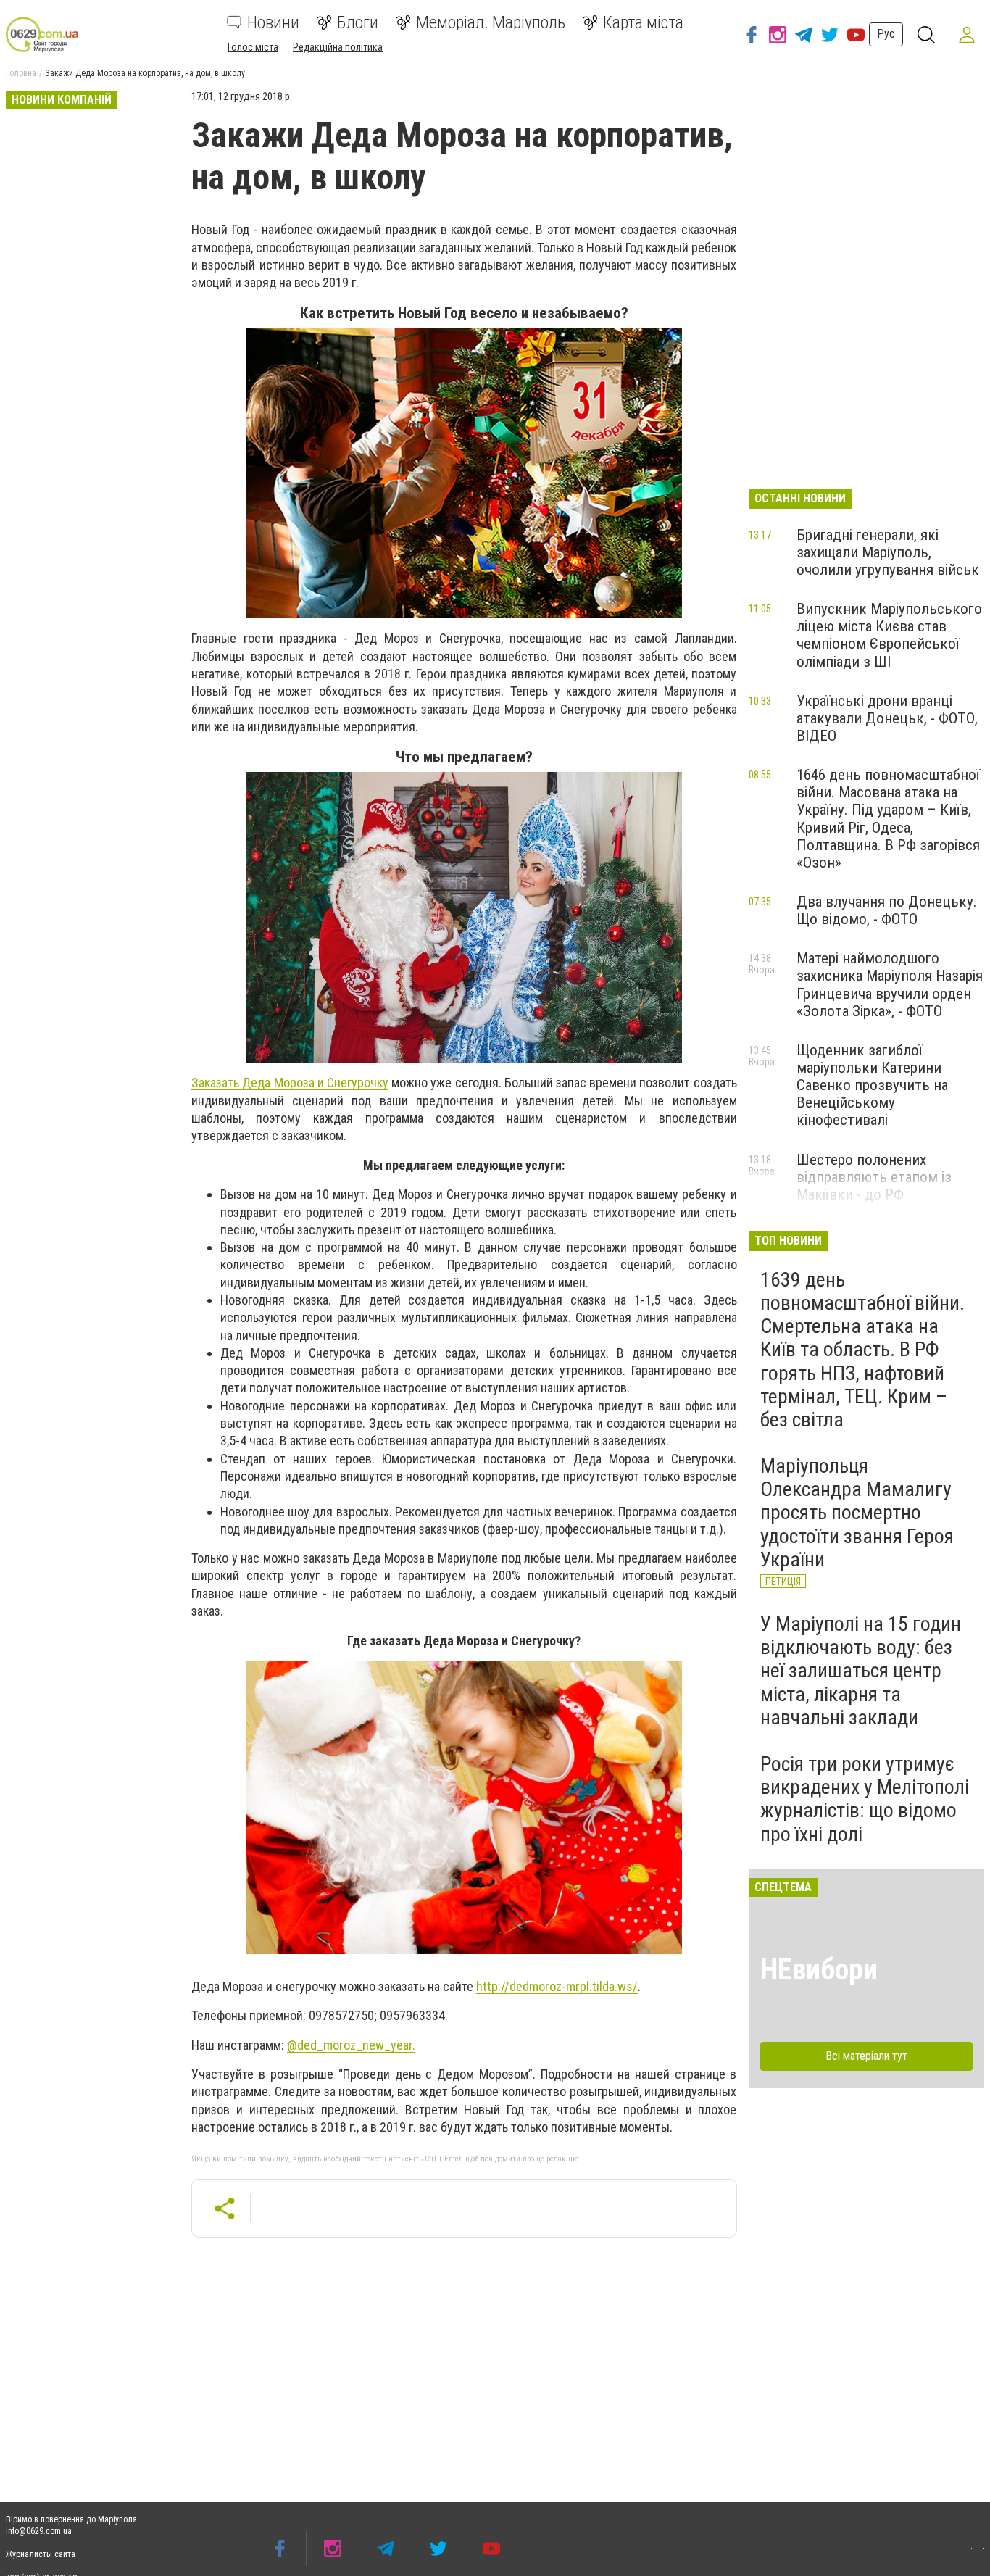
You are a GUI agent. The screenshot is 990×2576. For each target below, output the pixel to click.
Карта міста (643, 22)
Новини (273, 22)
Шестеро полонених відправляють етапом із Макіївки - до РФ (874, 1177)
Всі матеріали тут (866, 2056)
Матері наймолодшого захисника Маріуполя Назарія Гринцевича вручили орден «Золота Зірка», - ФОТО (890, 984)
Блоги (358, 22)
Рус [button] (886, 34)
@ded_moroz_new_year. (351, 2045)
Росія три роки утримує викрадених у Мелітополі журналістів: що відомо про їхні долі (865, 1799)
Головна (21, 73)
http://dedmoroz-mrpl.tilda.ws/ (557, 1986)
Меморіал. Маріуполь (491, 22)
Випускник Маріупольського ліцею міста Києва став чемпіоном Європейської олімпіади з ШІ (889, 635)
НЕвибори (819, 1970)
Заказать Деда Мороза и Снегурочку (290, 1083)
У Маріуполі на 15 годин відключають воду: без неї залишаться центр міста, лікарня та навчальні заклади (861, 1671)
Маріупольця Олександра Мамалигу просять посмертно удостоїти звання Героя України (857, 1513)
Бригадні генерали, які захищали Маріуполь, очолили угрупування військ (888, 552)
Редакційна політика (338, 47)
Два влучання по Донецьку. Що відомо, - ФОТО (887, 910)
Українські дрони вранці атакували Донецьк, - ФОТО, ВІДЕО (887, 718)
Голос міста (253, 47)
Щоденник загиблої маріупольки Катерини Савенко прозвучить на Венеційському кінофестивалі (872, 1085)
